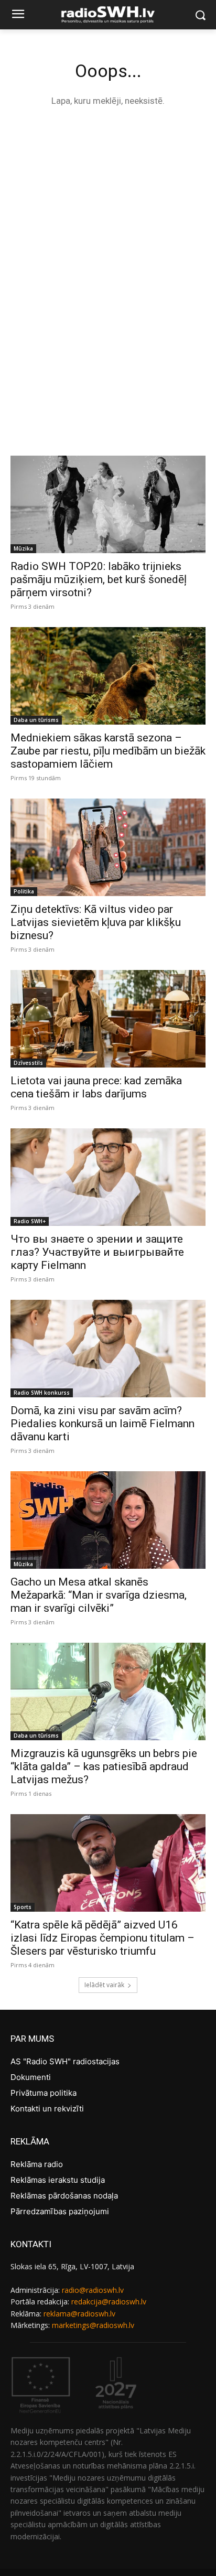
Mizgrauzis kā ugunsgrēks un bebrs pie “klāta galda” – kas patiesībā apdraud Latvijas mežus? (104, 1766)
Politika (24, 891)
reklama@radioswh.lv (79, 2314)
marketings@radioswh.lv (93, 2325)
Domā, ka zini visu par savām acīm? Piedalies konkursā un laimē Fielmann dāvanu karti (102, 1424)
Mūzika (23, 548)
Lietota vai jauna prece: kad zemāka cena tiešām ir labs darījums (96, 1087)
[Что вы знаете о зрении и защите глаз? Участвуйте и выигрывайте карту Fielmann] (108, 1177)
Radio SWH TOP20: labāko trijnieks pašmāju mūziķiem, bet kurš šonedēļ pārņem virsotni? (99, 579)
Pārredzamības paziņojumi (60, 2211)
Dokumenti (31, 2077)
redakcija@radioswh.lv (109, 2302)
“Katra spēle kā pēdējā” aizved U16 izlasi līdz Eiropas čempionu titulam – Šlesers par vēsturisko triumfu (102, 1938)
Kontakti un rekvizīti (47, 2109)
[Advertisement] (108, 232)
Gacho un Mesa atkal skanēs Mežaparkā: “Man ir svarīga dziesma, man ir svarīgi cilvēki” (99, 1595)
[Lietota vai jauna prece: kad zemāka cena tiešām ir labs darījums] (108, 1019)
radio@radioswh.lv (93, 2290)
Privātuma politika (44, 2093)
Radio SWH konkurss (42, 1393)
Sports (23, 1907)
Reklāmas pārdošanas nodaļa (64, 2196)
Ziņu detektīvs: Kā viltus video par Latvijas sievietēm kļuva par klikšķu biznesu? (96, 922)
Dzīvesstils (28, 1063)
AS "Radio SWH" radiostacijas (65, 2061)
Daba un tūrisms (36, 720)
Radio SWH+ (30, 1221)
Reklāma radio (37, 2164)
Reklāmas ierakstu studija (58, 2180)
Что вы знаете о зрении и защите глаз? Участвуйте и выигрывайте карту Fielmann (97, 1252)
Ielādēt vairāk (104, 1985)
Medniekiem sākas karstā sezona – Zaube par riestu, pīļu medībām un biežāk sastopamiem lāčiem (108, 751)
